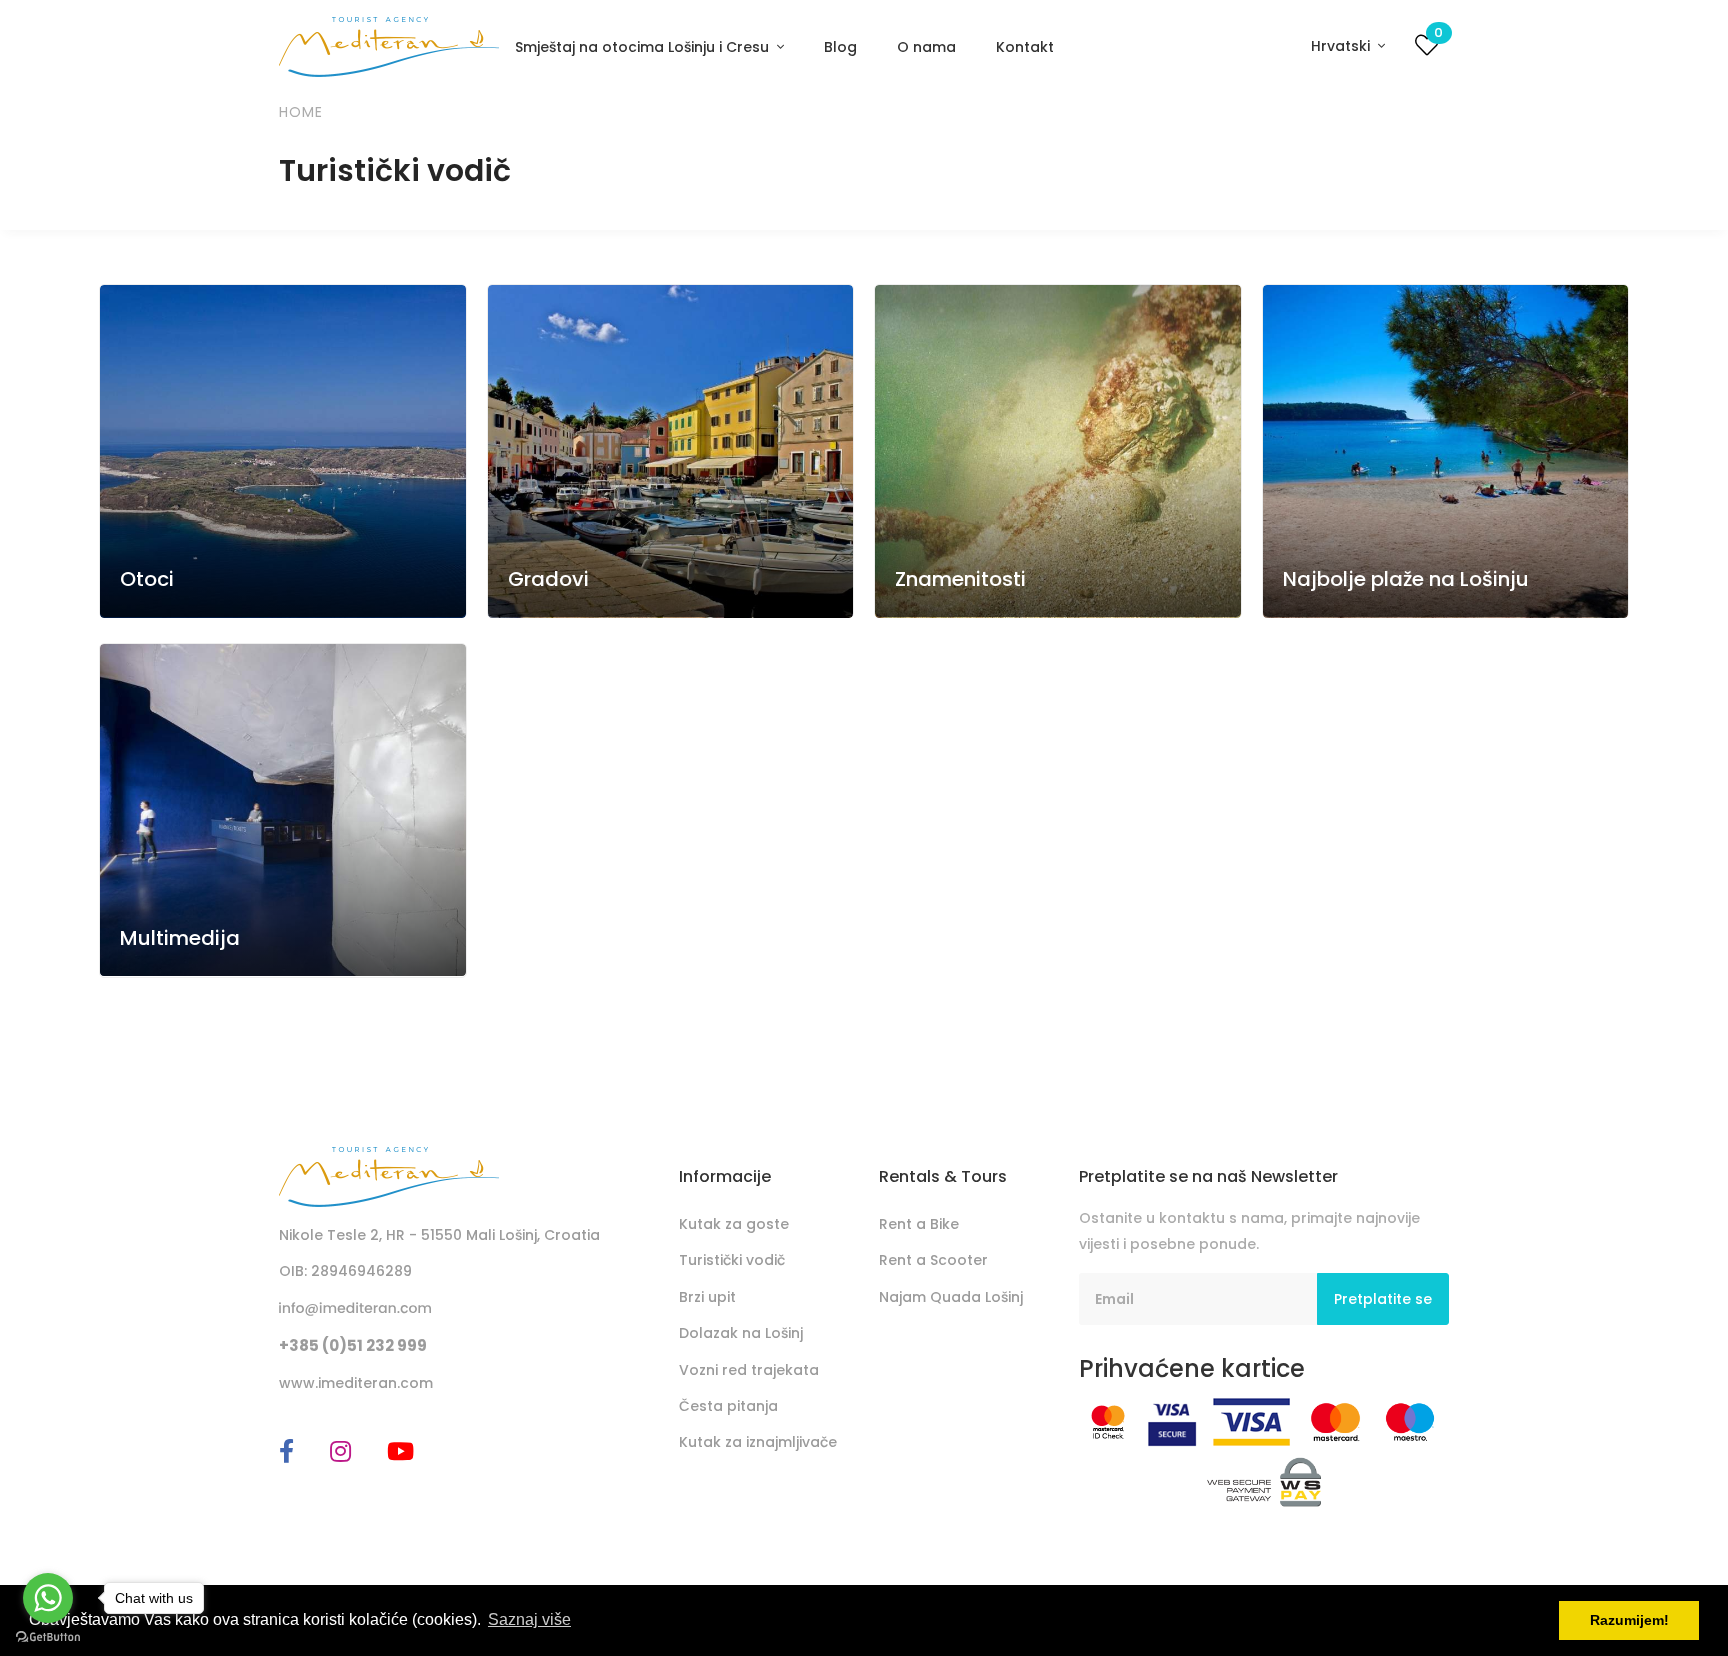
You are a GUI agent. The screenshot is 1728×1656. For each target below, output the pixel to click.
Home (301, 112)
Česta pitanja (728, 1406)
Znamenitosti (960, 579)
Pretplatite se (1383, 1299)
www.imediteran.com (356, 1383)
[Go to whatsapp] (48, 1598)
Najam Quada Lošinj (951, 1297)
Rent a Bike (919, 1224)
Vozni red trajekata (749, 1370)
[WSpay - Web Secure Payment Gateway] (1264, 1481)
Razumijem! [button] (1629, 1620)
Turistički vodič (732, 1260)
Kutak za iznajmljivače (758, 1442)
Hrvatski (1342, 46)
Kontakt (1025, 47)
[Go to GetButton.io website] (48, 1636)
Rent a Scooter (933, 1260)
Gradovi (548, 579)
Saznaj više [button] (529, 1619)
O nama (926, 47)
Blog (840, 47)
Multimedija (180, 937)
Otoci (147, 579)
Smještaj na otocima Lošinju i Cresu (644, 47)
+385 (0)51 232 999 (353, 1345)
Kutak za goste (734, 1224)
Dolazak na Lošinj (741, 1333)
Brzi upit (707, 1297)
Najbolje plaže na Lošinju (1406, 579)
